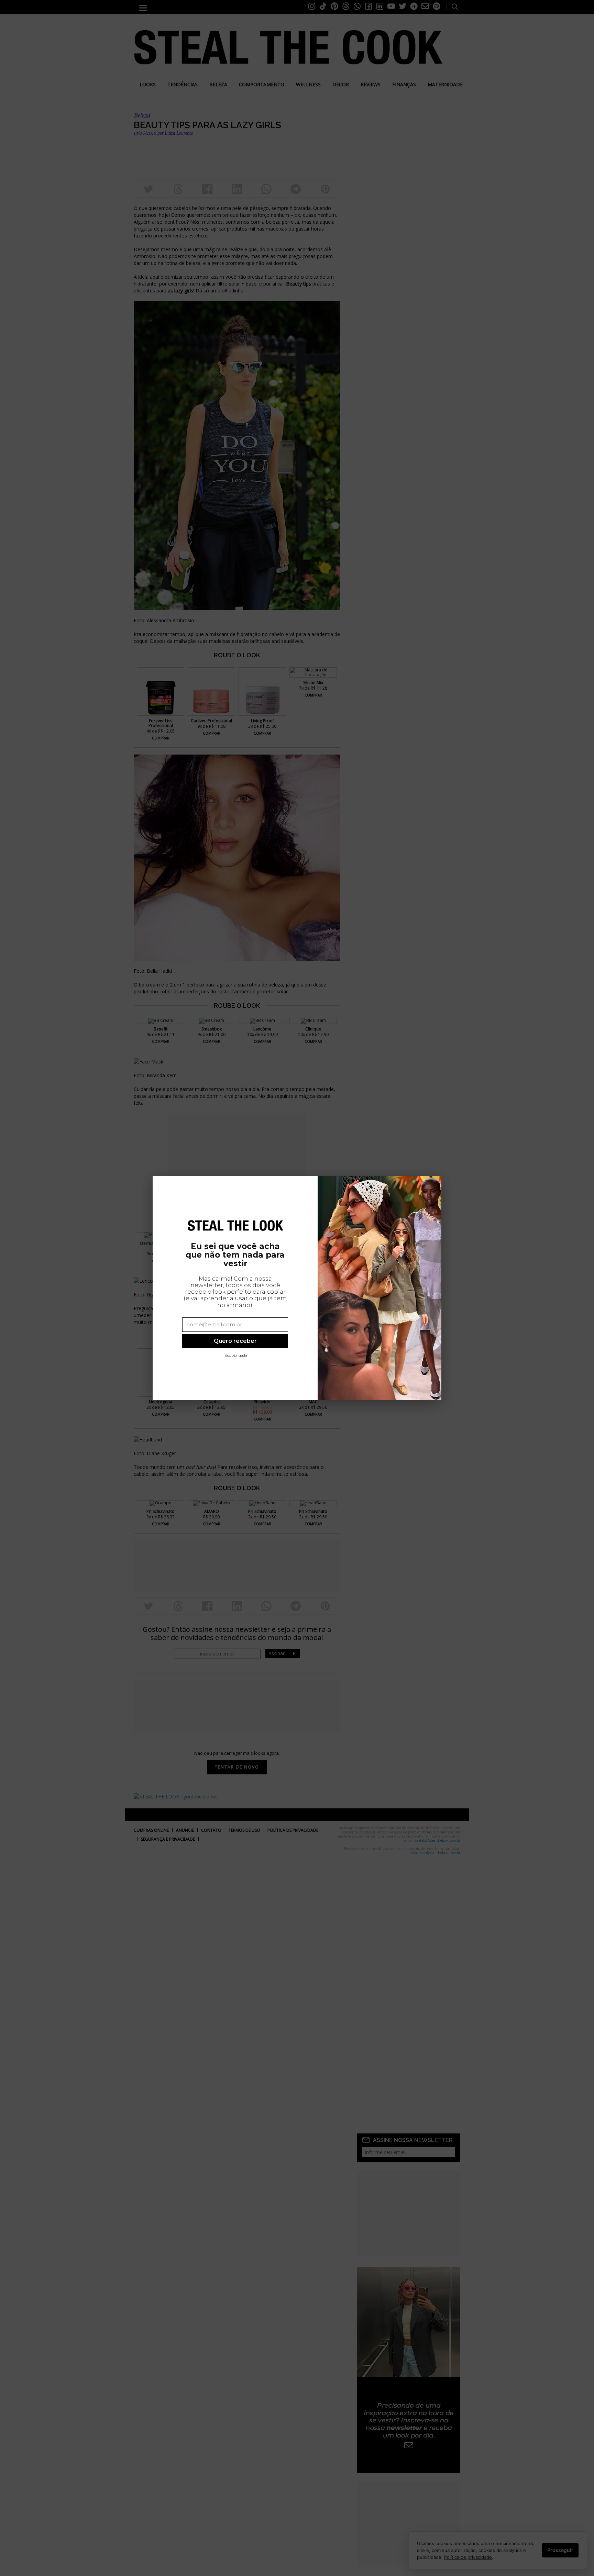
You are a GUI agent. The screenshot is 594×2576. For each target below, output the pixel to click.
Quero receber (235, 1341)
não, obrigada (235, 1355)
